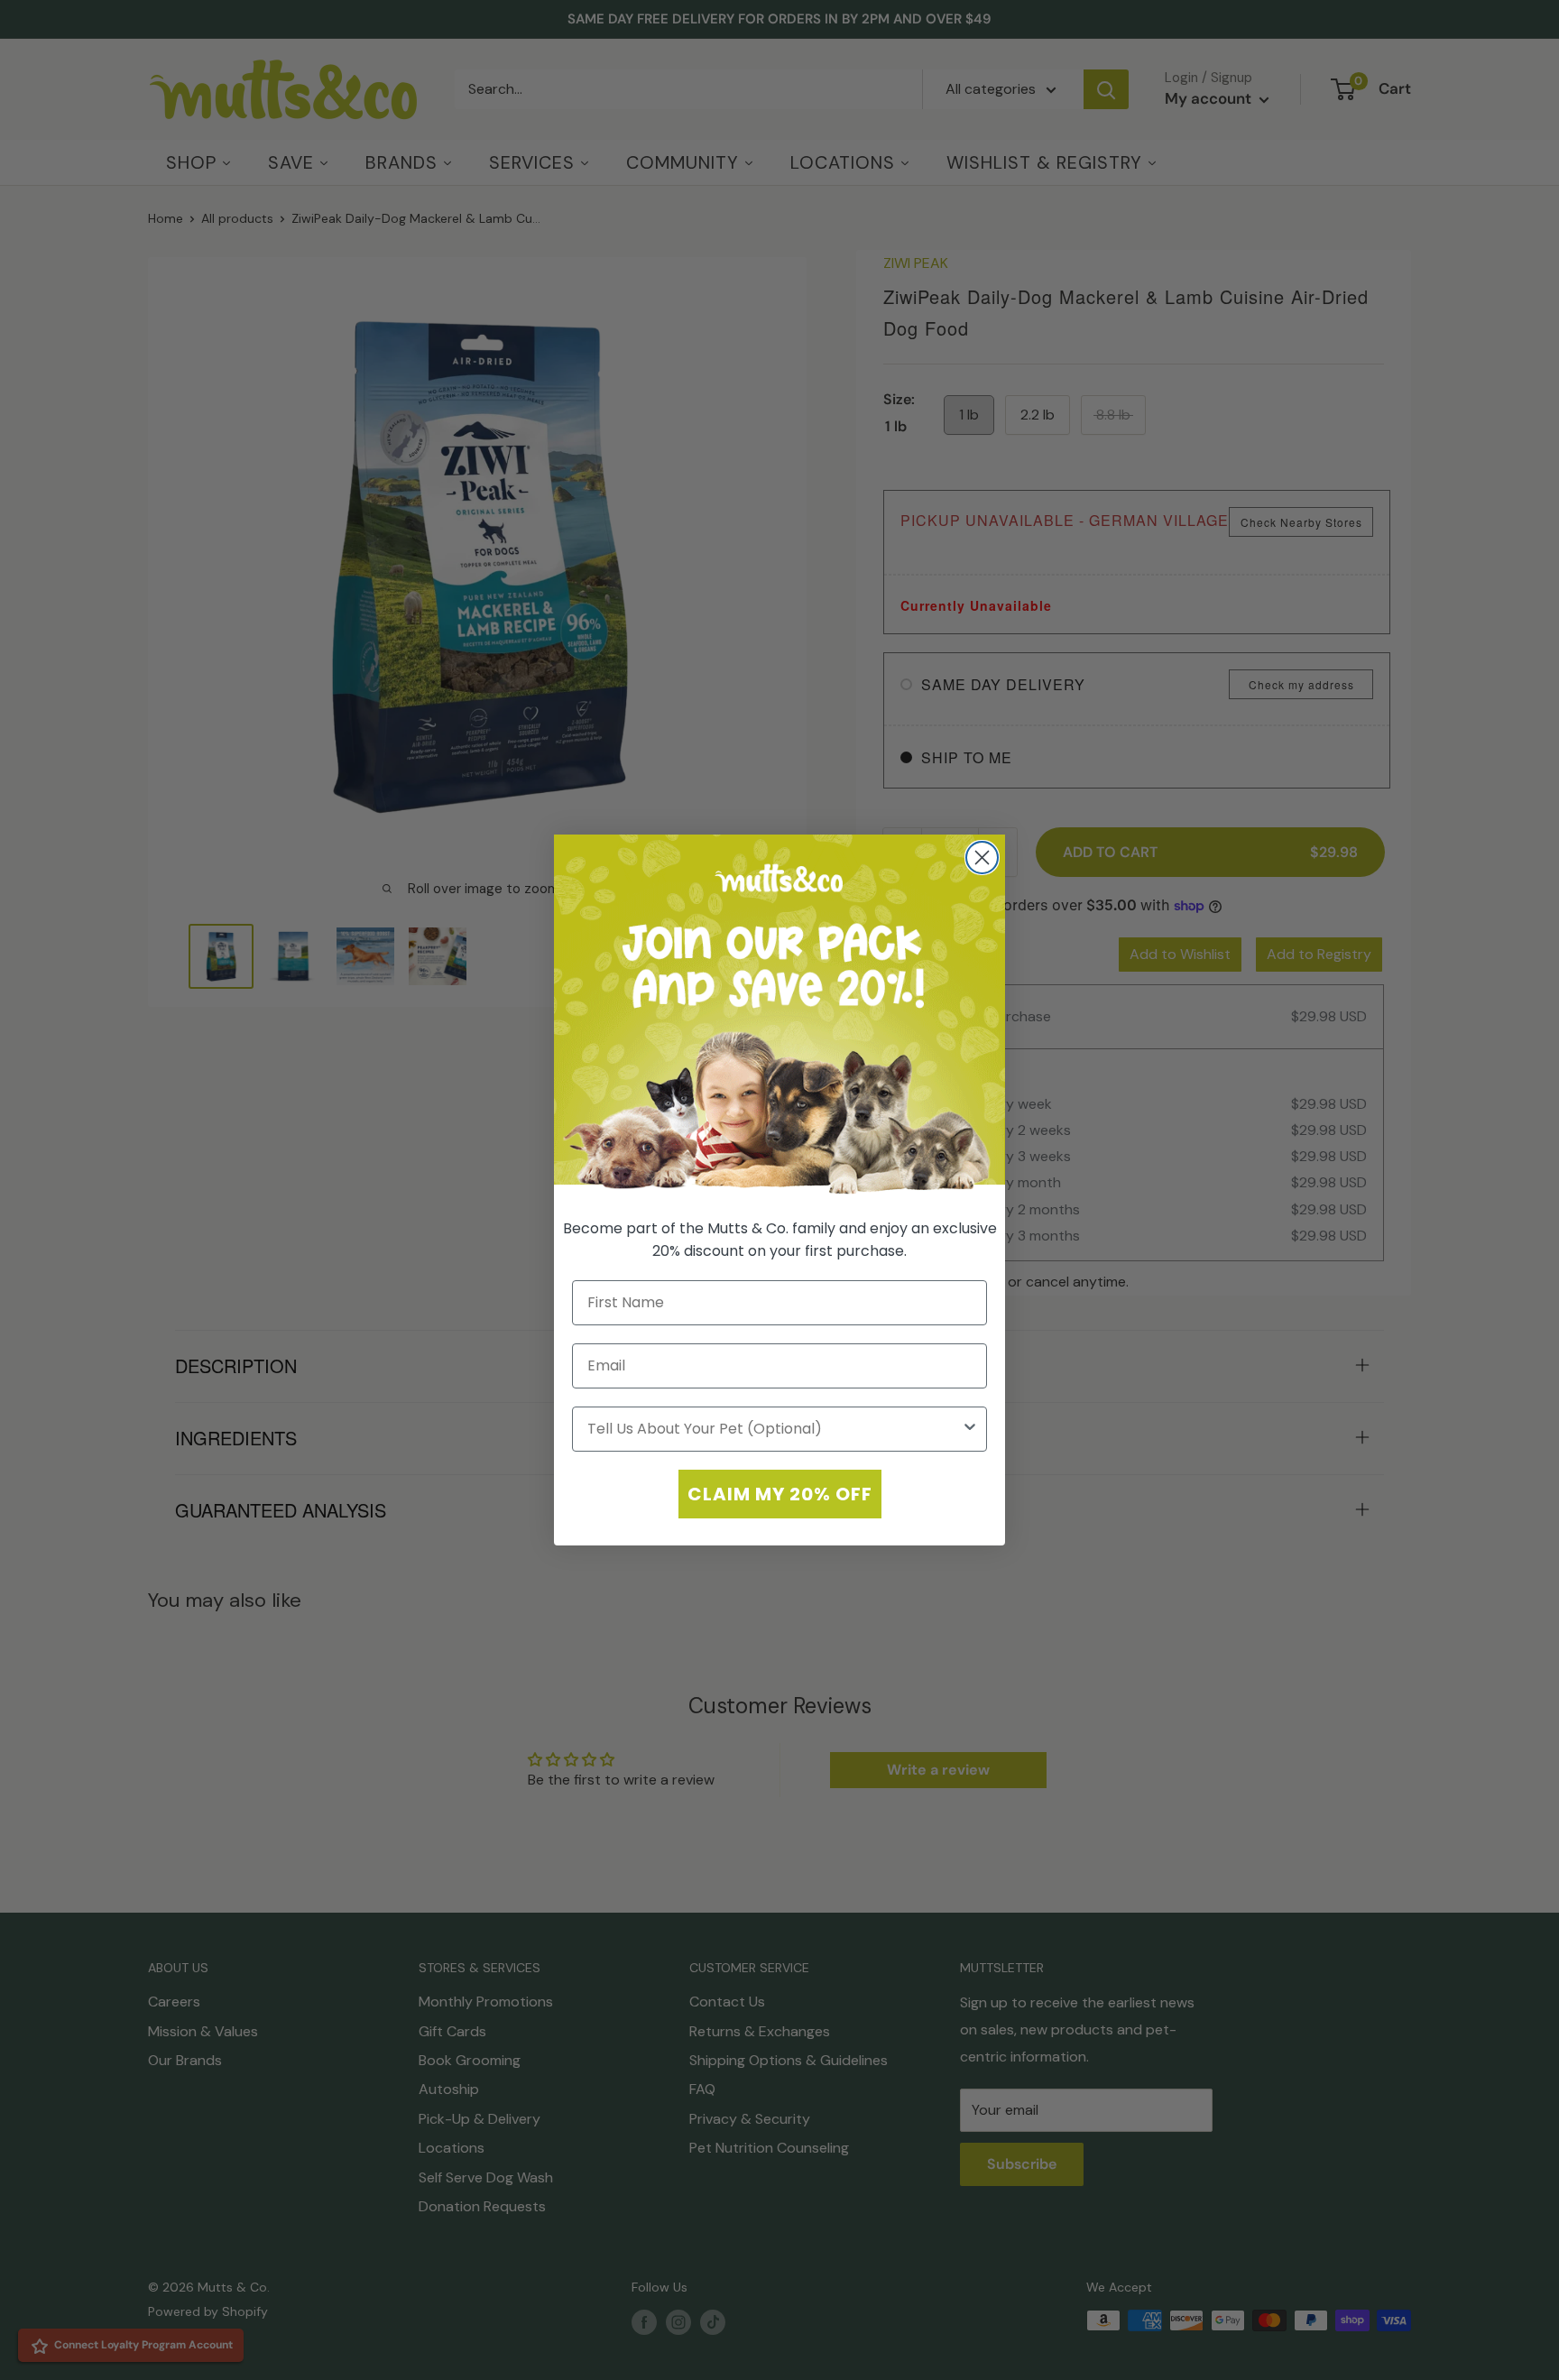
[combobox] (774, 1429)
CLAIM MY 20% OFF (780, 1494)
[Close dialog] (982, 858)
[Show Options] (970, 1429)
